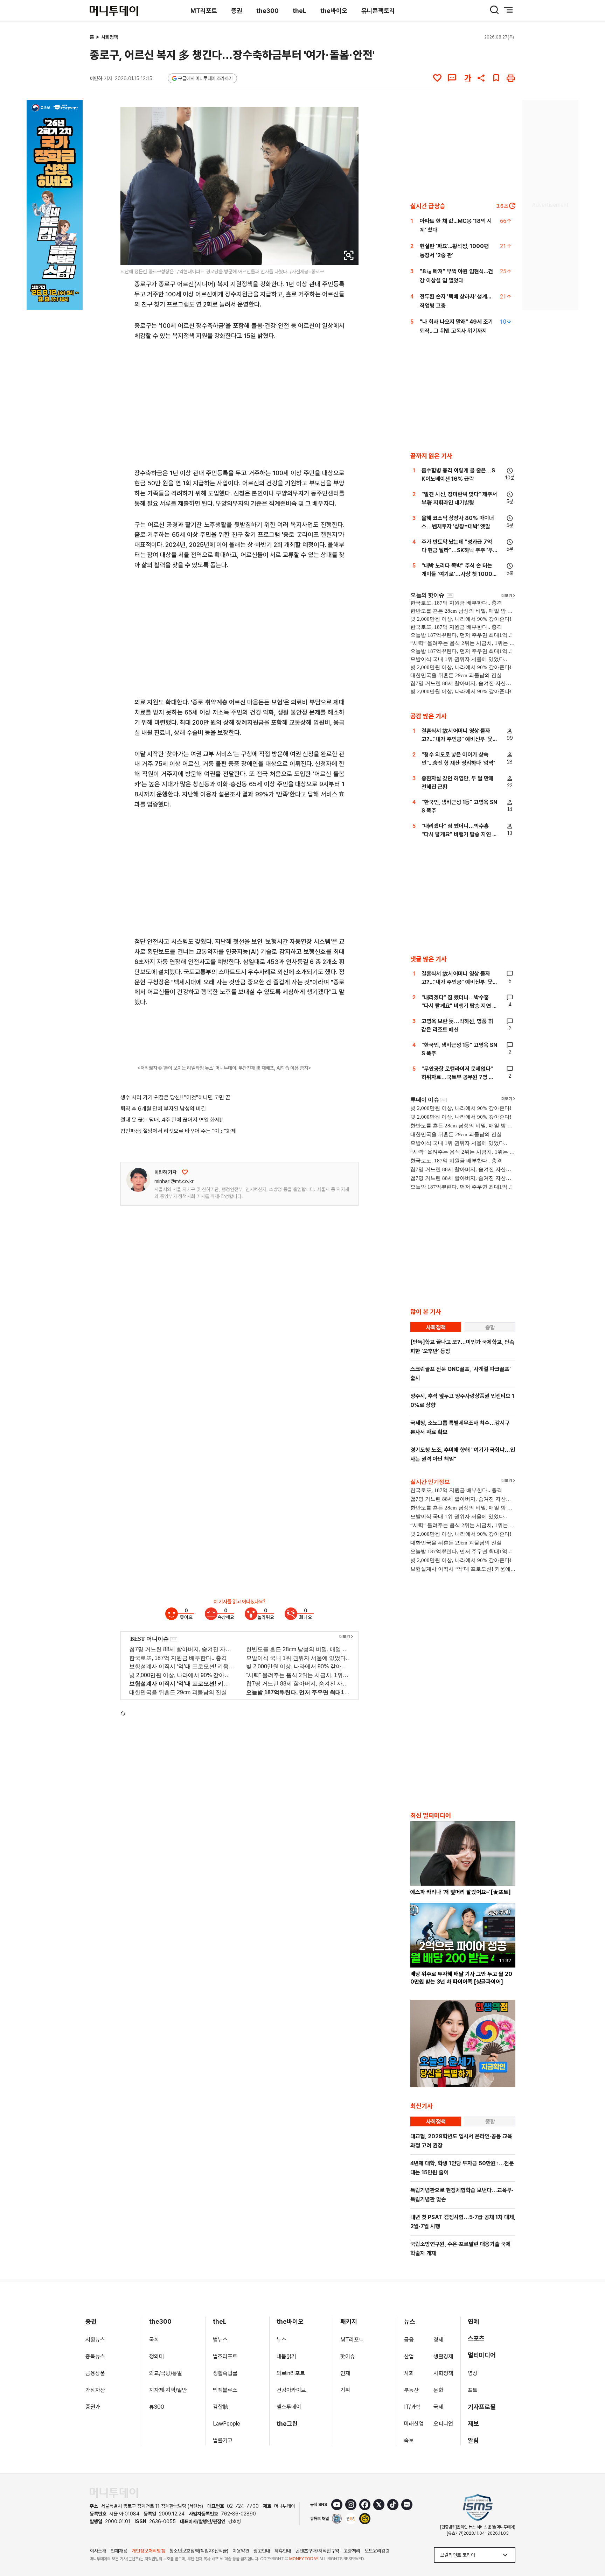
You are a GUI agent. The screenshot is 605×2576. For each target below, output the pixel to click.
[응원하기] (185, 1172)
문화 (438, 2390)
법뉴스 (220, 2340)
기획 (345, 2390)
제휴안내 (283, 2551)
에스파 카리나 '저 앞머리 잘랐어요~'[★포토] (461, 1892)
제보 (473, 2424)
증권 (237, 11)
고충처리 (352, 2551)
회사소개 (98, 2551)
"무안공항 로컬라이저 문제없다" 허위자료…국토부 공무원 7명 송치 (458, 1077)
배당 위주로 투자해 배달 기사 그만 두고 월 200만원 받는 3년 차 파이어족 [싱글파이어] (461, 1978)
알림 (473, 2440)
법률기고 (223, 2440)
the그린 (287, 2424)
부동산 (411, 2390)
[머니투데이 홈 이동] (114, 2493)
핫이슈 (348, 2356)
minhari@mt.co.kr (174, 1181)
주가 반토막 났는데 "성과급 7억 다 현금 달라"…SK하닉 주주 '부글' (457, 550)
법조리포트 (225, 2356)
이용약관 (241, 2551)
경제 (438, 2340)
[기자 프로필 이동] (138, 1180)
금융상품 (95, 2373)
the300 (267, 11)
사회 (409, 2373)
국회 (154, 2340)
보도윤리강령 (377, 2551)
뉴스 (281, 2340)
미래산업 (414, 2424)
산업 (409, 2356)
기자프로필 (482, 2407)
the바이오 (334, 11)
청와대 (157, 2356)
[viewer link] (349, 255)
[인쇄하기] (511, 78)
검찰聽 (221, 2407)
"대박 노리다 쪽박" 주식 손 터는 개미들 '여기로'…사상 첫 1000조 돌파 (459, 574)
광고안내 (262, 2551)
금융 (409, 2340)
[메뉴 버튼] (508, 10)
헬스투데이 (289, 2407)
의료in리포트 (291, 2373)
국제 (438, 2407)
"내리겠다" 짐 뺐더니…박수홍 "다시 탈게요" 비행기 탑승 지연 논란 (459, 834)
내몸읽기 (286, 2356)
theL (300, 11)
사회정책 (110, 37)
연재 (345, 2373)
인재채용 (119, 2551)
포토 (473, 2390)
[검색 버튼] (494, 10)
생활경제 (443, 2356)
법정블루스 (225, 2390)
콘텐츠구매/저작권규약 (317, 2551)
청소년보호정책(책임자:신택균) (199, 2551)
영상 (473, 2373)
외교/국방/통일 (166, 2373)
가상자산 (95, 2390)
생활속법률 (225, 2373)
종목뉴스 (95, 2356)
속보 (409, 2440)
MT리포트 (204, 11)
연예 (473, 2321)
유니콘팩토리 (378, 11)
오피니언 (443, 2424)
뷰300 (157, 2407)
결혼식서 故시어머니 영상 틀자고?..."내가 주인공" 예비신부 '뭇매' (457, 739)
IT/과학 (412, 2407)
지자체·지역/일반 (168, 2390)
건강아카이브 (291, 2390)
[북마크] (496, 78)
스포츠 (476, 2338)
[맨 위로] (590, 2547)
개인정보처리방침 (148, 2551)
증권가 (93, 2407)
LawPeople (227, 2424)
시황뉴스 (95, 2340)
